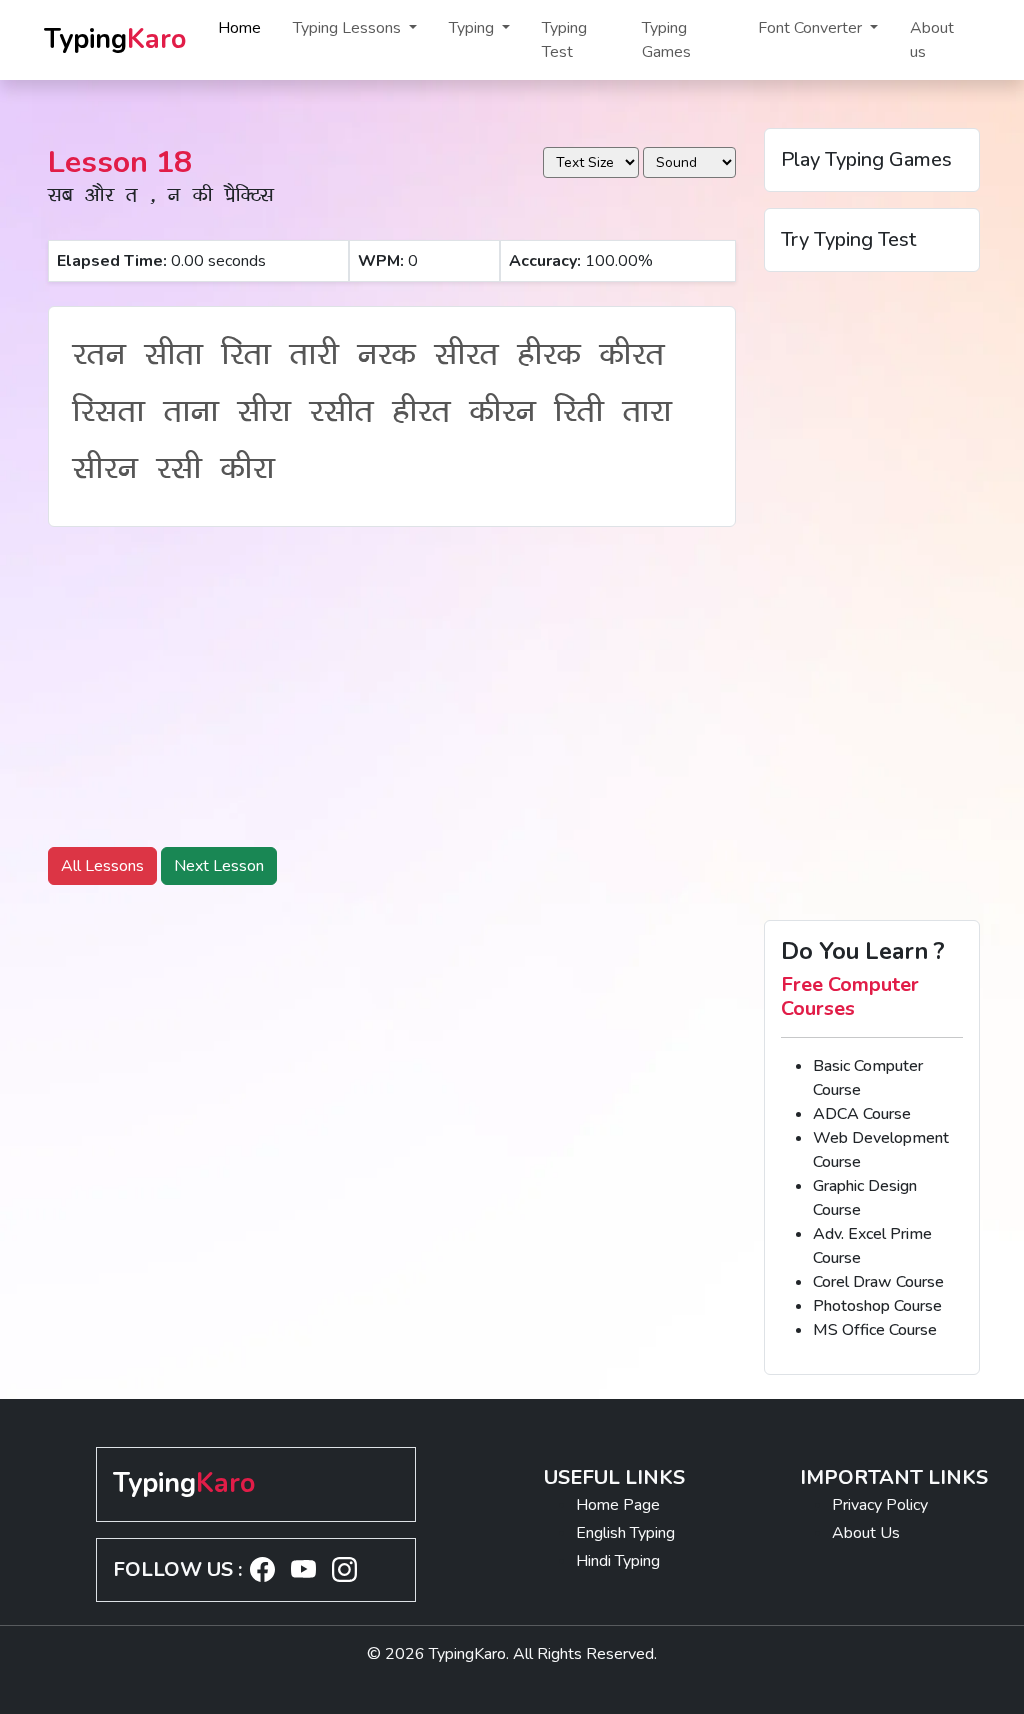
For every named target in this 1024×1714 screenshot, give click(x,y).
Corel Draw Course (878, 1282)
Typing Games (666, 40)
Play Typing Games (866, 159)
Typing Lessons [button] (349, 28)
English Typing (625, 1533)
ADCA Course (862, 1114)
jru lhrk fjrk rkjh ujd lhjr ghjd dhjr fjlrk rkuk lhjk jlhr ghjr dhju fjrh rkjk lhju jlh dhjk (372, 416)
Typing (115, 39)
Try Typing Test (848, 239)
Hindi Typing (618, 1561)
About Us (866, 1533)
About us (932, 40)
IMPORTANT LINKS (894, 1477)
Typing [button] (473, 28)
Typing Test (564, 40)
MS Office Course (875, 1330)
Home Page (618, 1505)
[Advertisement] (392, 683)
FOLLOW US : (177, 1569)
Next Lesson (219, 866)
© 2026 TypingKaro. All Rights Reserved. (512, 1654)
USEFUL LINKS (614, 1477)
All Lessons (102, 866)
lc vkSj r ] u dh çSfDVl (161, 198)
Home (239, 28)
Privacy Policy (880, 1505)
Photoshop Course (877, 1306)
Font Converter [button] (812, 28)
